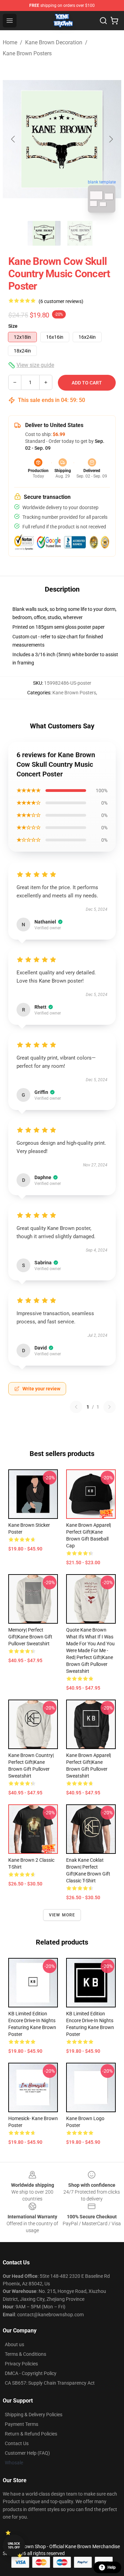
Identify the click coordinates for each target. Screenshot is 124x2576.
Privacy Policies (21, 2364)
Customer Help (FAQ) (27, 2453)
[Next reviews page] (110, 1407)
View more (62, 1915)
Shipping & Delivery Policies (34, 2415)
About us (14, 2344)
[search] (103, 21)
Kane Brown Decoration (54, 42)
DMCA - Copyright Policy (31, 2373)
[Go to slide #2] (80, 233)
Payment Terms (22, 2424)
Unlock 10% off (14, 2546)
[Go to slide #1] (44, 233)
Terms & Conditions (25, 2354)
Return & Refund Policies (31, 2434)
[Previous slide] (13, 139)
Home (10, 42)
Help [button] (112, 2567)
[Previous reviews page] (76, 1407)
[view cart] (114, 21)
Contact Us (17, 2443)
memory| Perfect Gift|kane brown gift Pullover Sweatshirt (30, 1637)
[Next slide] (111, 139)
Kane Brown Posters (27, 53)
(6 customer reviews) (61, 301)
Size (13, 326)
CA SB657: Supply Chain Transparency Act (50, 2383)
